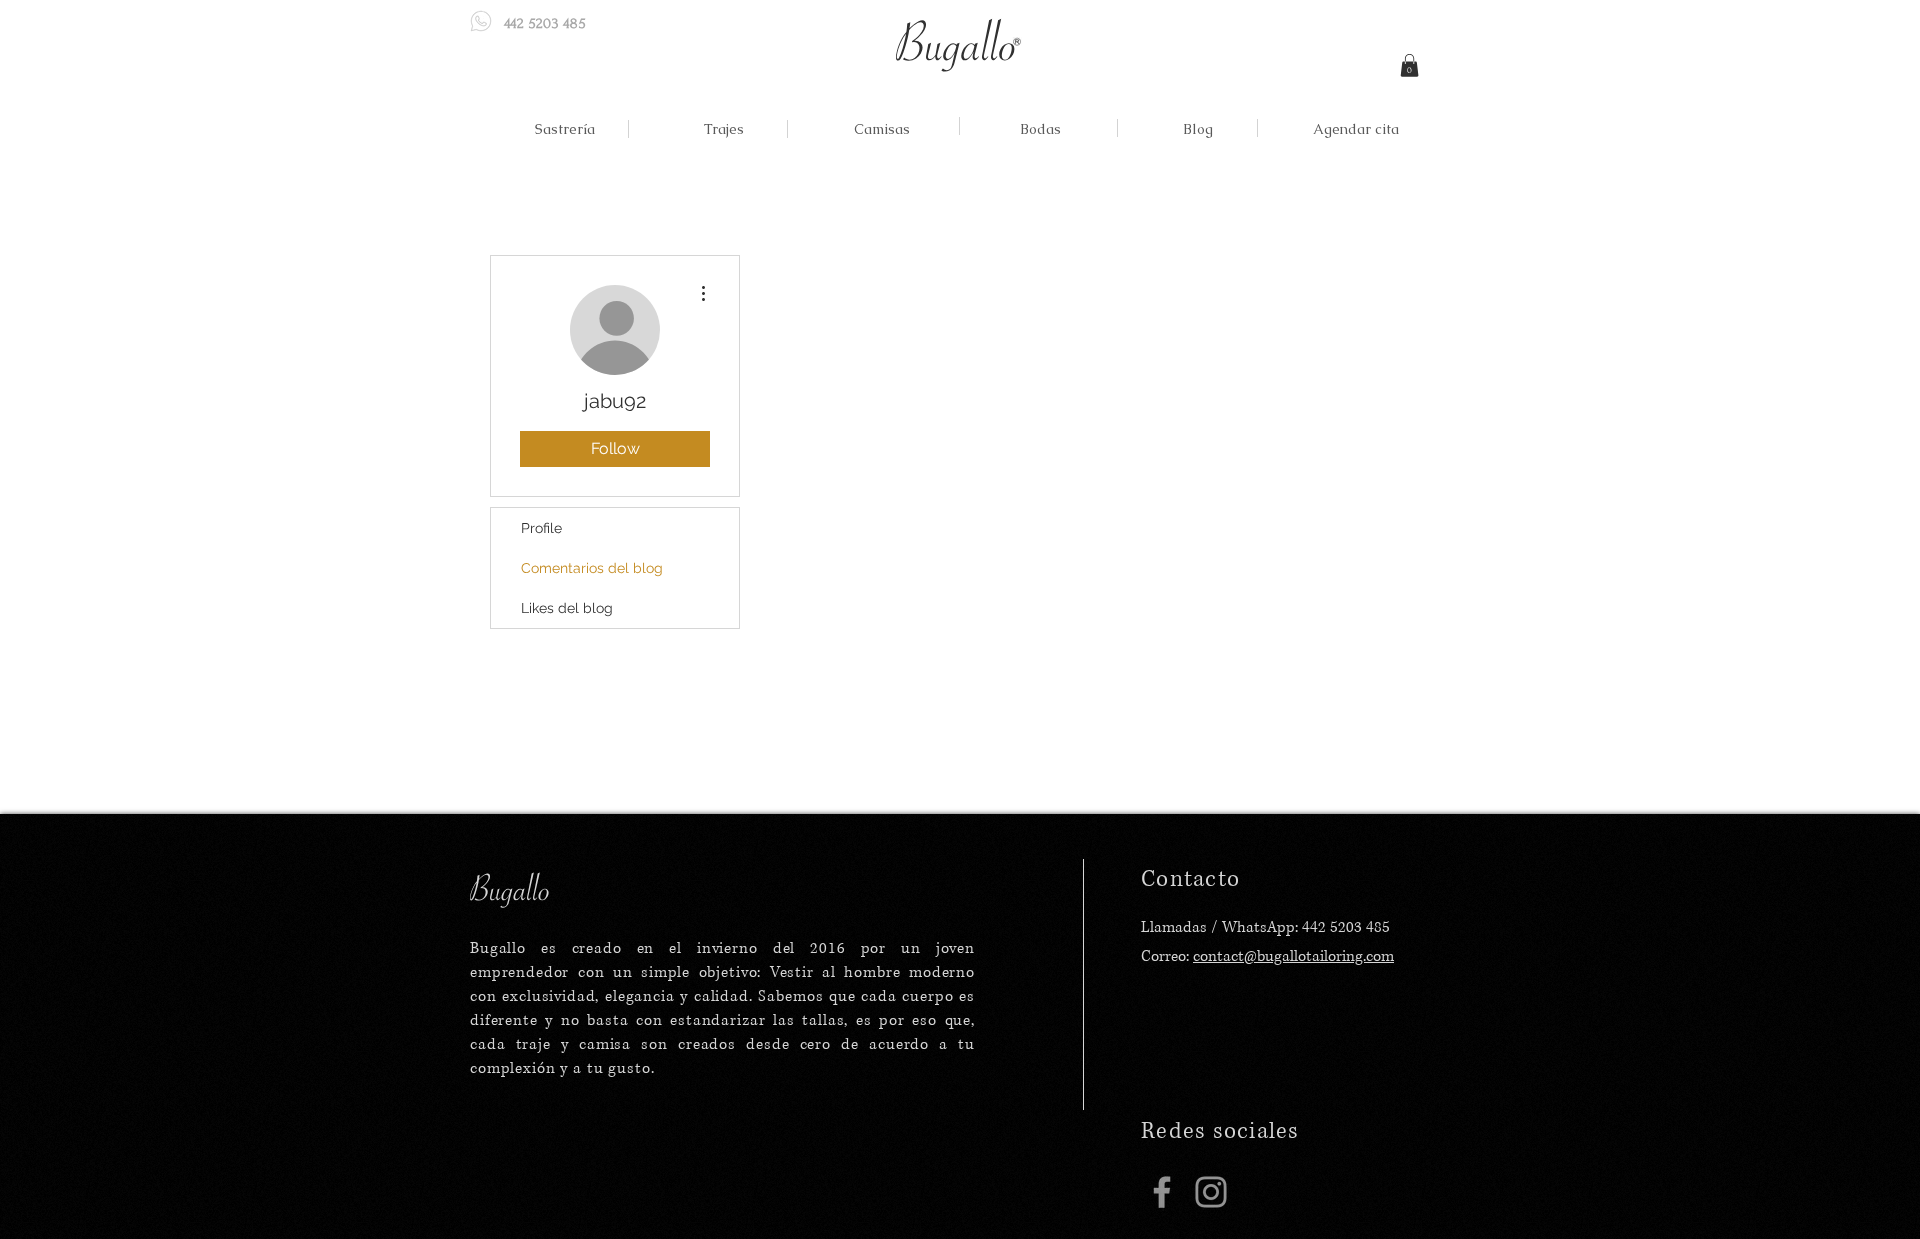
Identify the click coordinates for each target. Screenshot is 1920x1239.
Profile (541, 528)
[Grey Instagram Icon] (1211, 1192)
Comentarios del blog (592, 568)
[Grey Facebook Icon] (1162, 1192)
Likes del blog (567, 608)
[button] (1409, 65)
